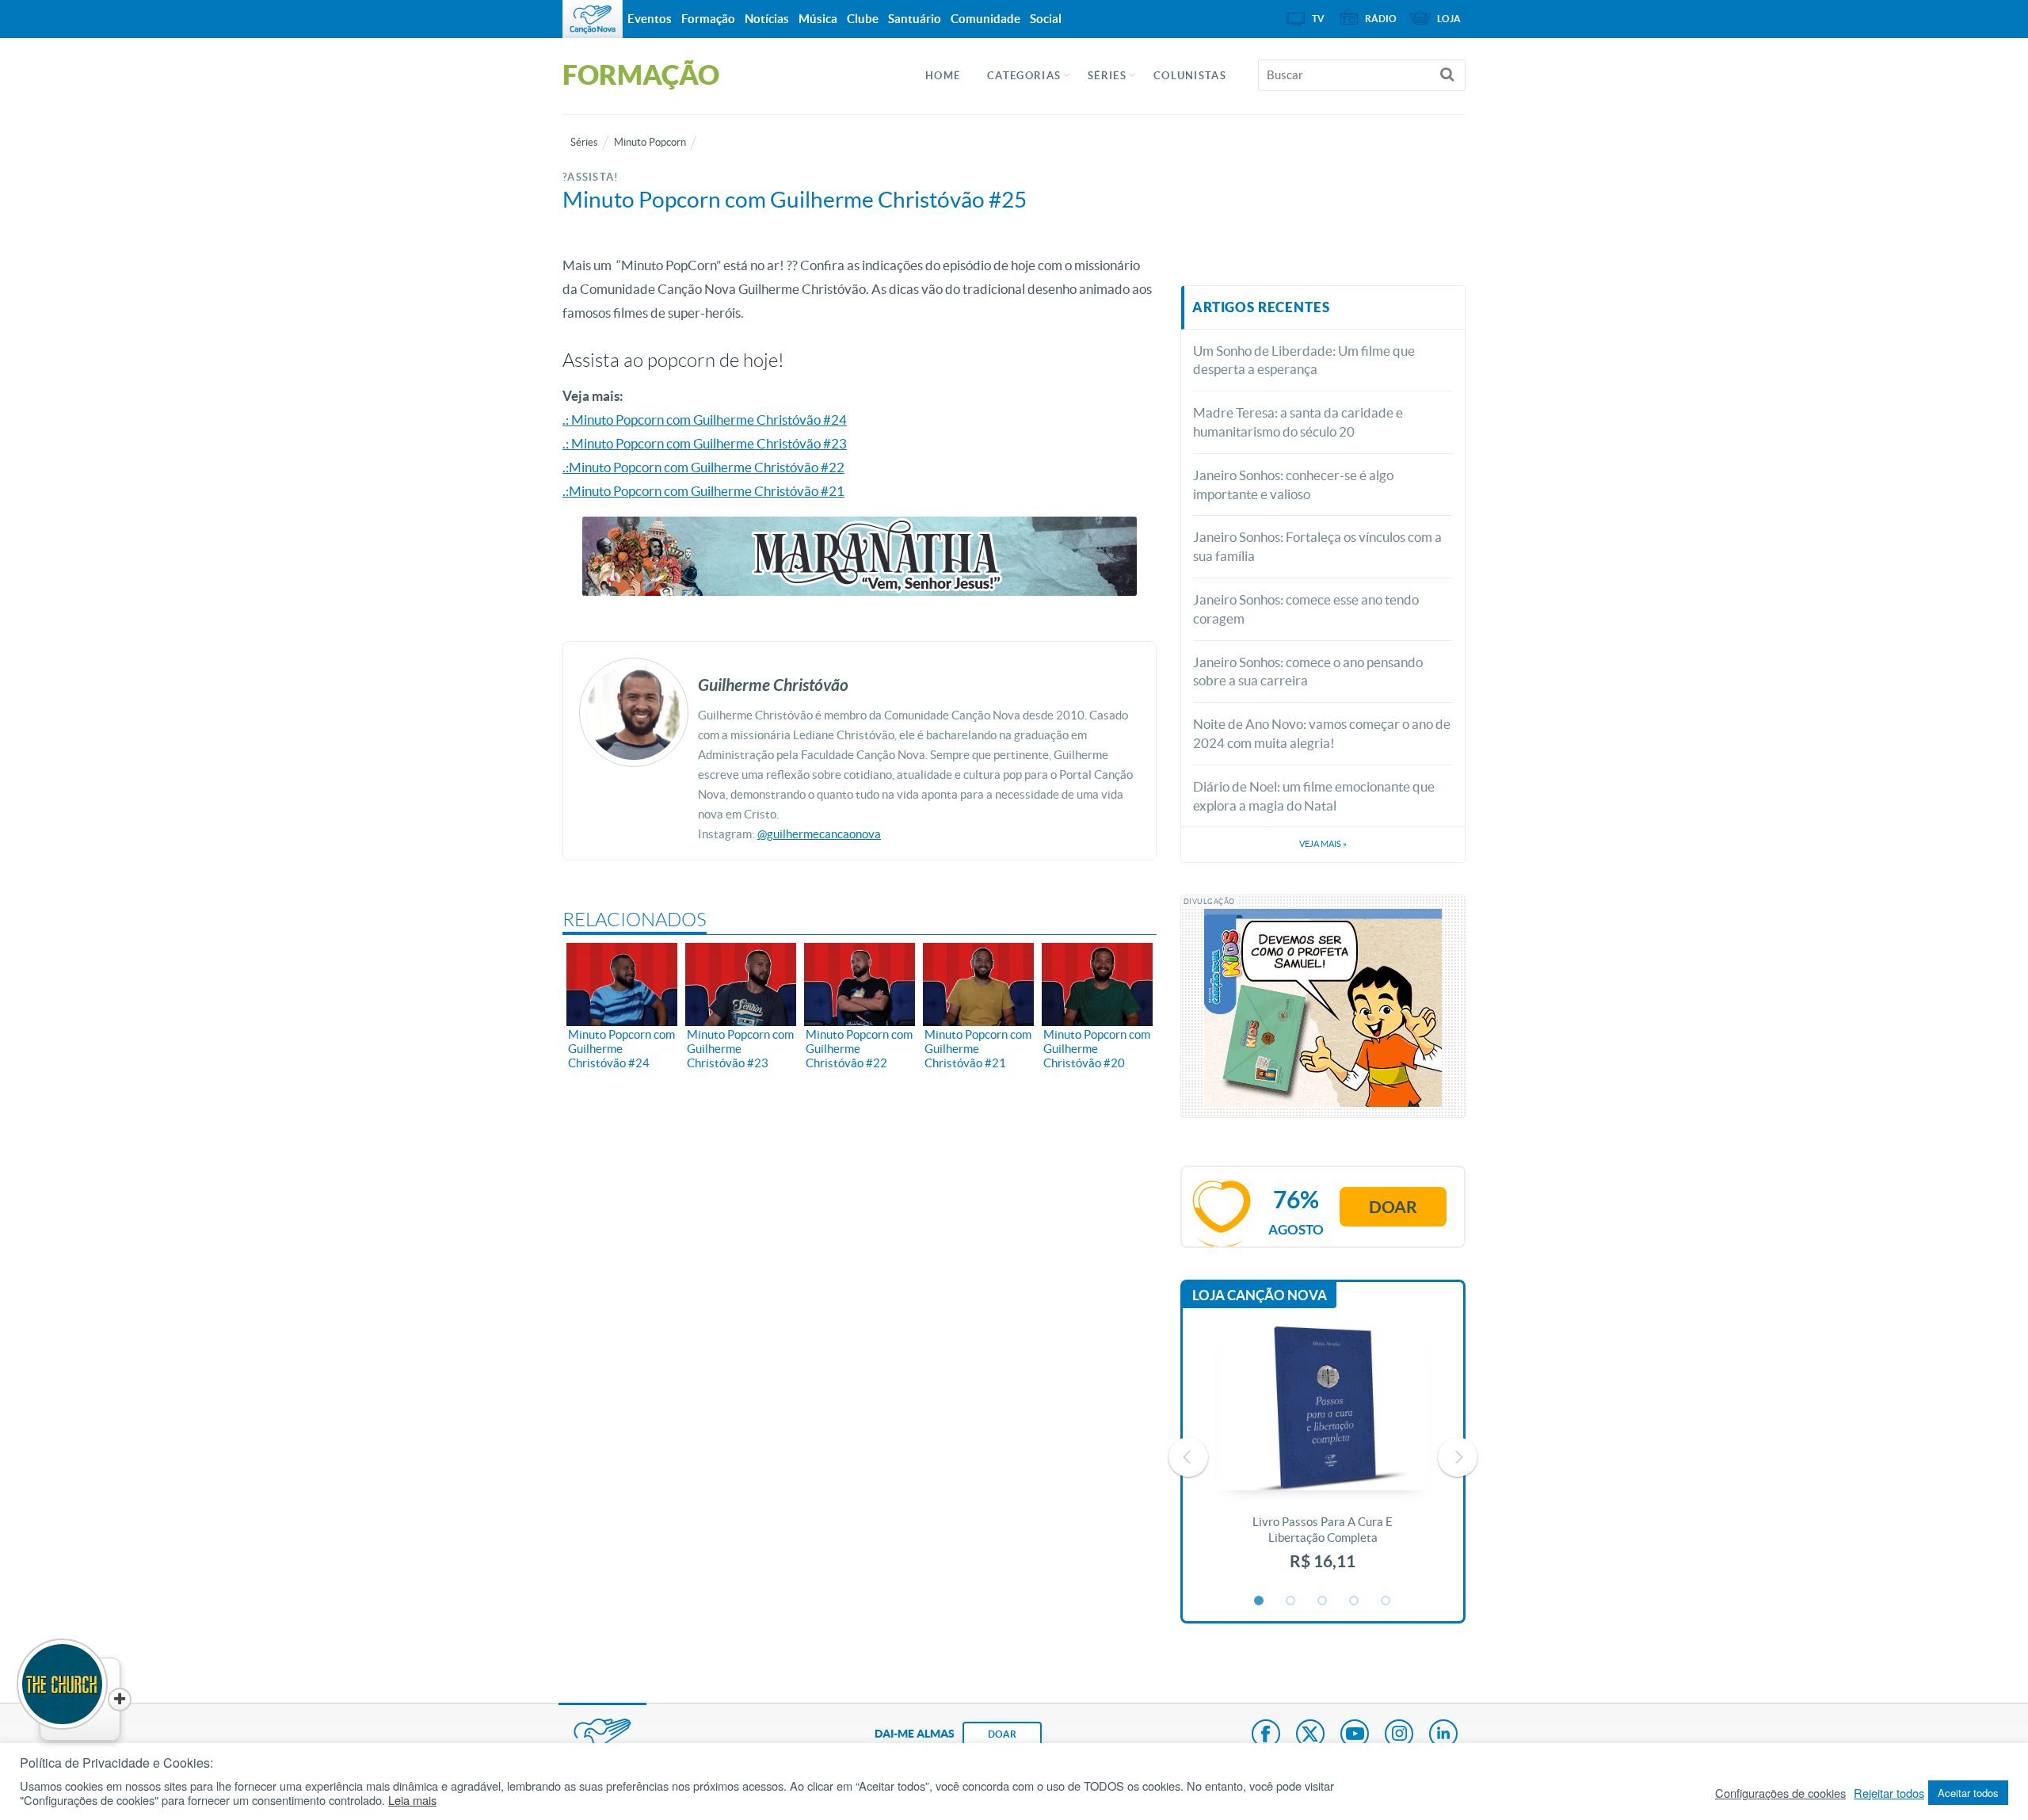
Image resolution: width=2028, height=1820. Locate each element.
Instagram (1399, 1735)
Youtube (1355, 1735)
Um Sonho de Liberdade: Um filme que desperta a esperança (1304, 360)
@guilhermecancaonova (819, 834)
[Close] (120, 1700)
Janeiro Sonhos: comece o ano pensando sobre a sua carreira (1308, 672)
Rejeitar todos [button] (1889, 1793)
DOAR (1002, 1734)
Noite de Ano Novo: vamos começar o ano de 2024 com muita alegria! (1322, 733)
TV (1318, 19)
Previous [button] (1188, 1457)
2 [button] (1291, 1601)
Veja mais (1323, 844)
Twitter (1310, 1735)
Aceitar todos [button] (1968, 1793)
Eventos (650, 19)
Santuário (915, 19)
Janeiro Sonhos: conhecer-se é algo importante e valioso (1293, 485)
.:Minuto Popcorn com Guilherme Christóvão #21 (703, 491)
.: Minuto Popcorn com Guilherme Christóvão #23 (705, 443)
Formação (708, 19)
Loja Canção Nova (1260, 1295)
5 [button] (1386, 1601)
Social (1046, 19)
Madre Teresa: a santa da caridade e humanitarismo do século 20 (1298, 422)
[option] (1323, 1457)
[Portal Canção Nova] (593, 19)
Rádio (1381, 19)
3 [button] (1323, 1601)
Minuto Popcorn (650, 142)
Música (818, 19)
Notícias (767, 19)
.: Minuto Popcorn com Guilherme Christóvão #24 (705, 420)
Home (943, 76)
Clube (863, 19)
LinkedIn (1443, 1735)
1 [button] (1260, 1601)
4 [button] (1355, 1601)
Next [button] (1458, 1457)
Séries (584, 142)
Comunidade (985, 19)
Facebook (1266, 1735)
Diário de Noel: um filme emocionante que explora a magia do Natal (1314, 796)
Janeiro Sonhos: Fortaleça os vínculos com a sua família (1317, 546)
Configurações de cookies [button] (1780, 1793)
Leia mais (412, 1800)
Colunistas (1190, 76)
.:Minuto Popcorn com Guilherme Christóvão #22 (703, 467)
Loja (1449, 19)
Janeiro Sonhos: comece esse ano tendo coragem (1306, 609)
